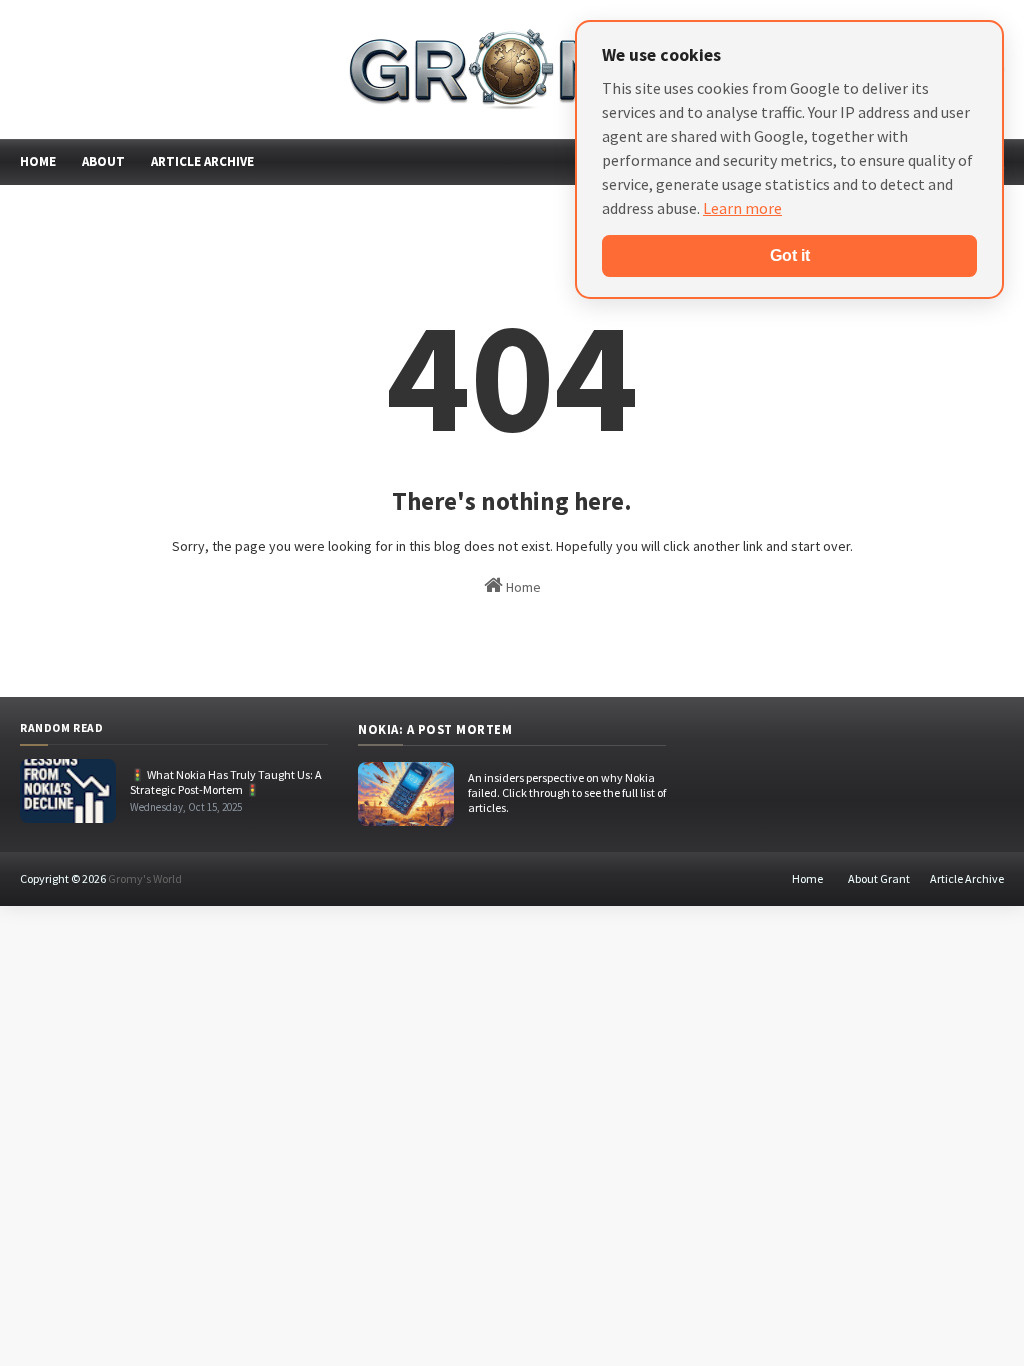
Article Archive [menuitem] (202, 161)
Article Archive (967, 878)
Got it (790, 255)
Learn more (742, 208)
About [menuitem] (103, 161)
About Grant (879, 878)
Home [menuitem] (38, 161)
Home (522, 587)
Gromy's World (145, 878)
